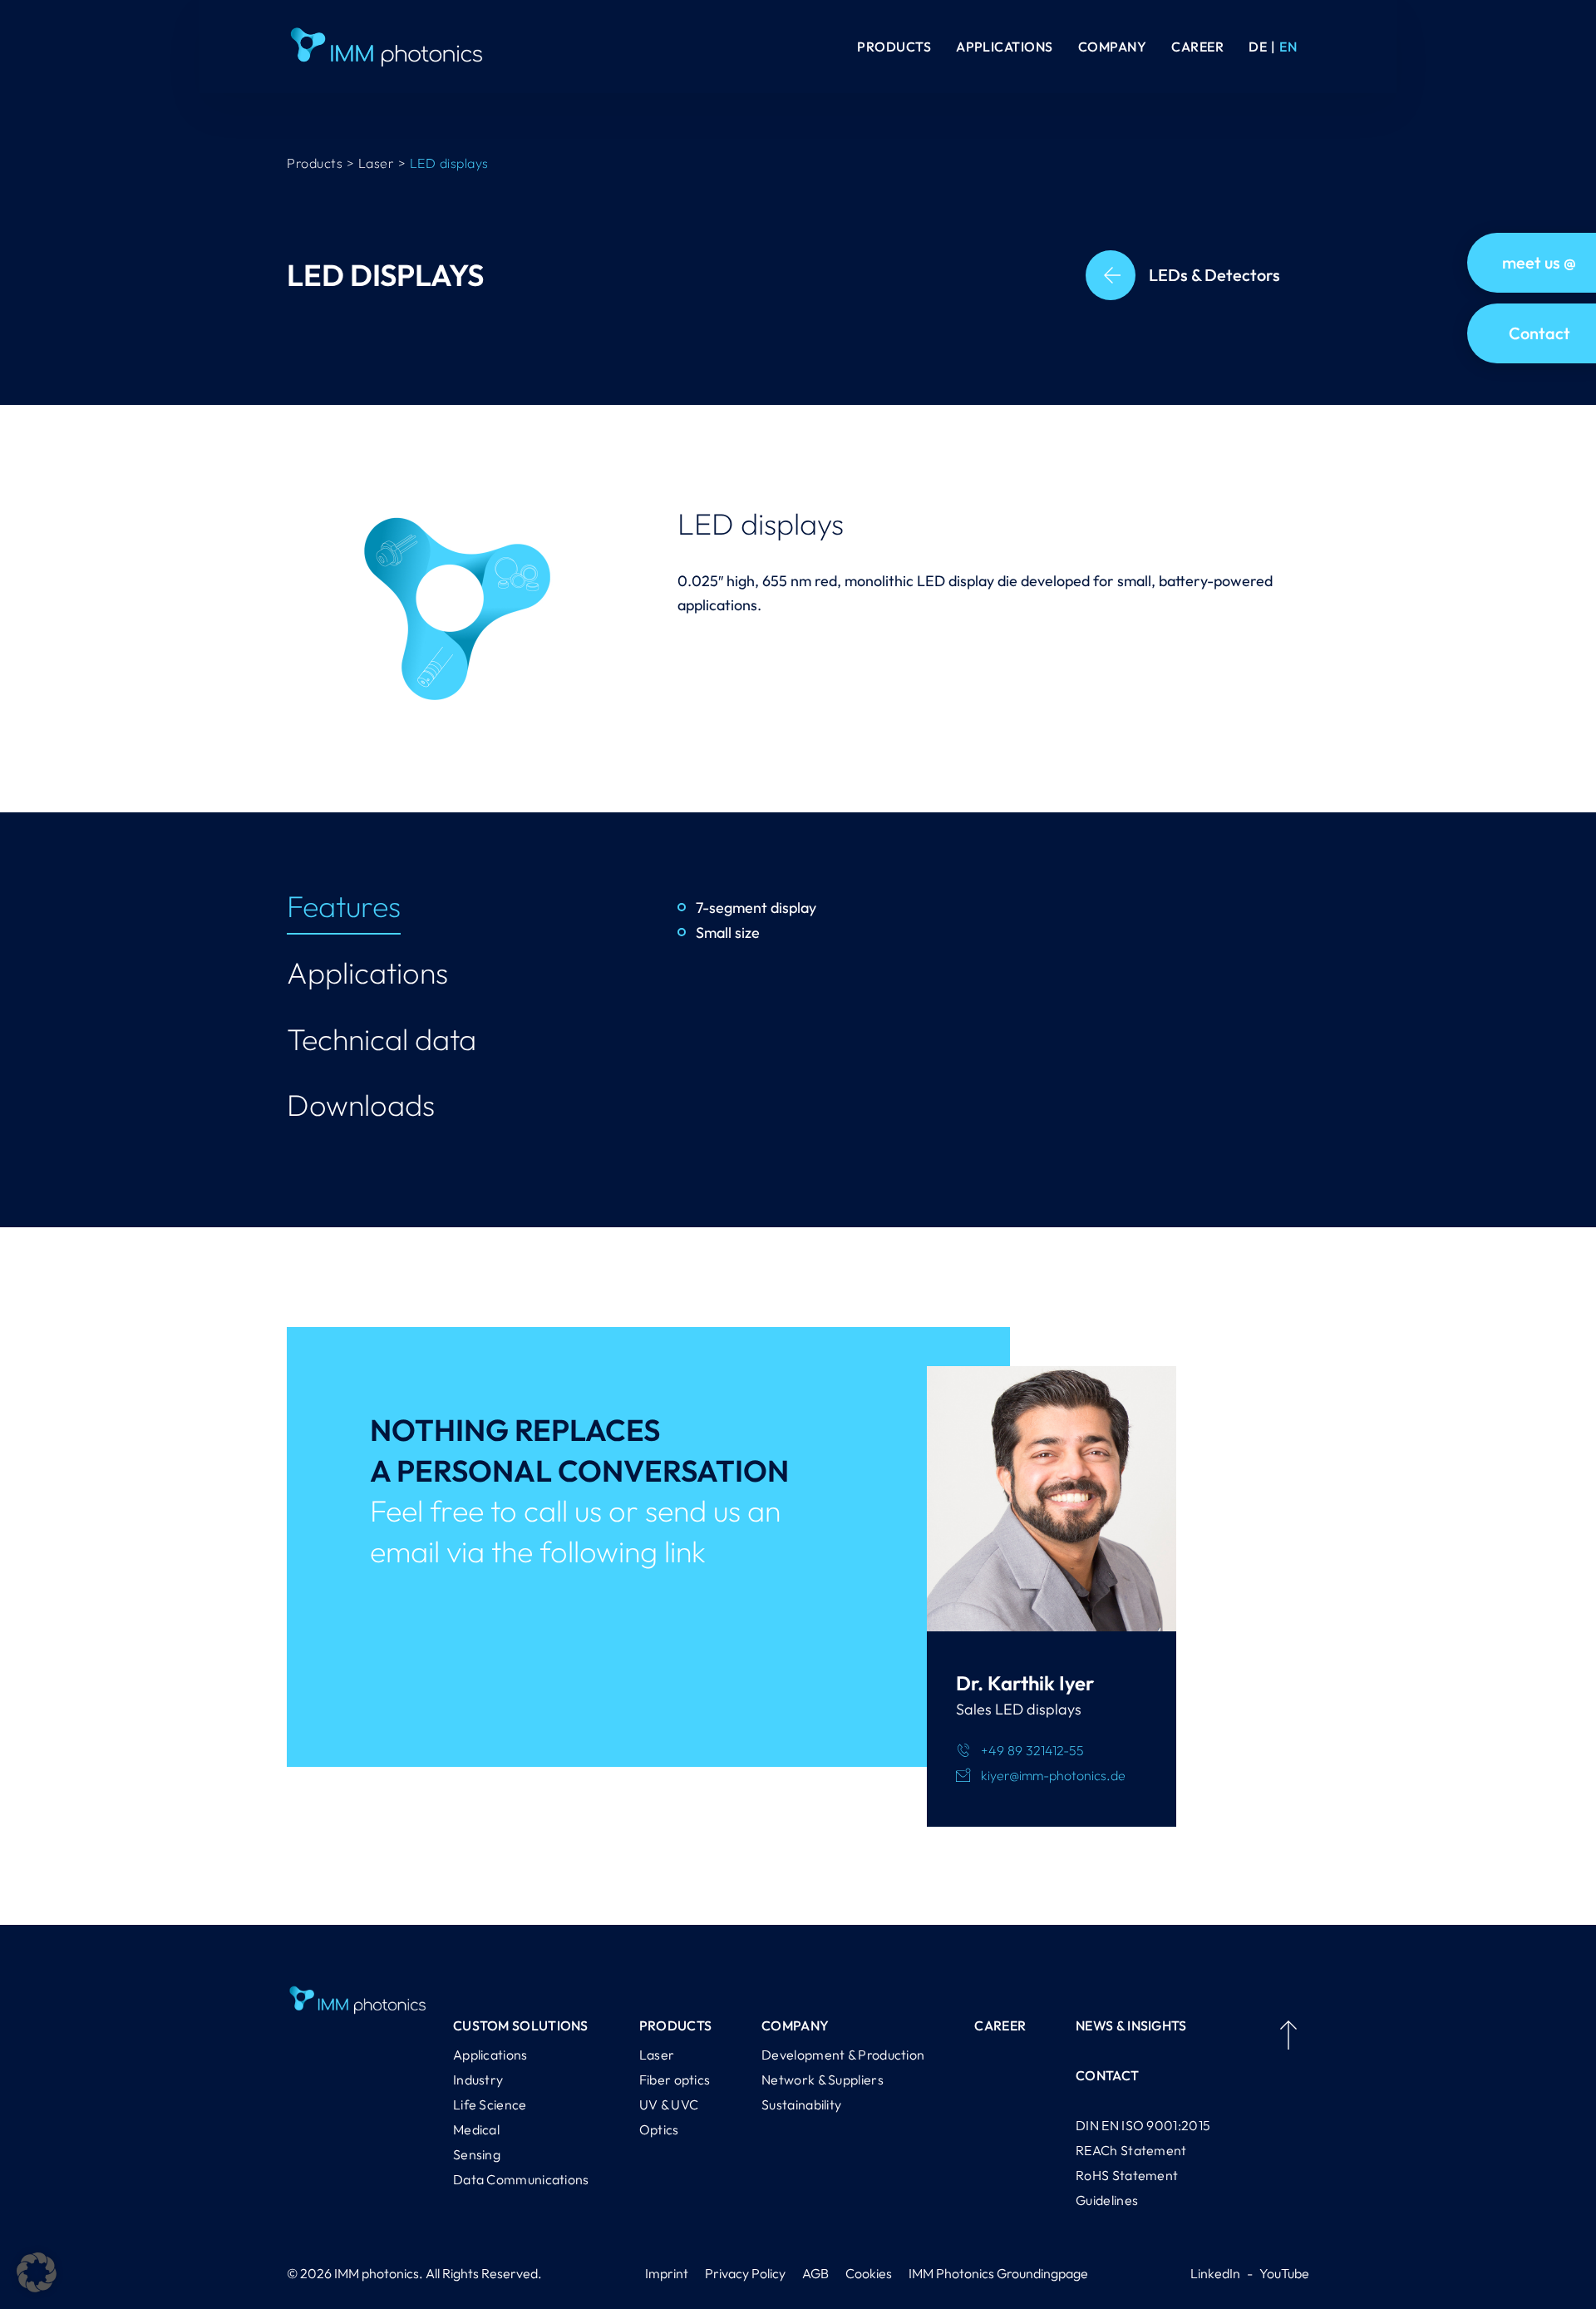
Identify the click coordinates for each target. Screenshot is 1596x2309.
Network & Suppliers (823, 2080)
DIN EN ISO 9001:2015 (1143, 2125)
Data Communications (521, 2179)
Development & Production (843, 2055)
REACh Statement (1131, 2150)
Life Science (490, 2104)
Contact (1107, 2075)
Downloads (361, 1105)
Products (894, 47)
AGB (815, 2273)
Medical (476, 2129)
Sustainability (801, 2104)
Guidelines (1107, 2200)
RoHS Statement (1127, 2175)
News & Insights (1131, 2025)
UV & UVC (669, 2104)
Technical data (382, 1039)
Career (1197, 47)
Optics (659, 2129)
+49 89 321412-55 (1032, 1750)
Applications (1005, 47)
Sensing (477, 2154)
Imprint (667, 2273)
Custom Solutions (521, 2025)
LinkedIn (1215, 2273)
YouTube (1284, 2273)
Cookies (869, 2273)
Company (1112, 47)
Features (344, 906)
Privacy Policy (745, 2273)
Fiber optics (675, 2080)
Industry (478, 2080)
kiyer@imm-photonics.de (1053, 1775)
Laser (657, 2055)
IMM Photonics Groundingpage (998, 2273)
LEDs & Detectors (1214, 275)
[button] (37, 2272)
